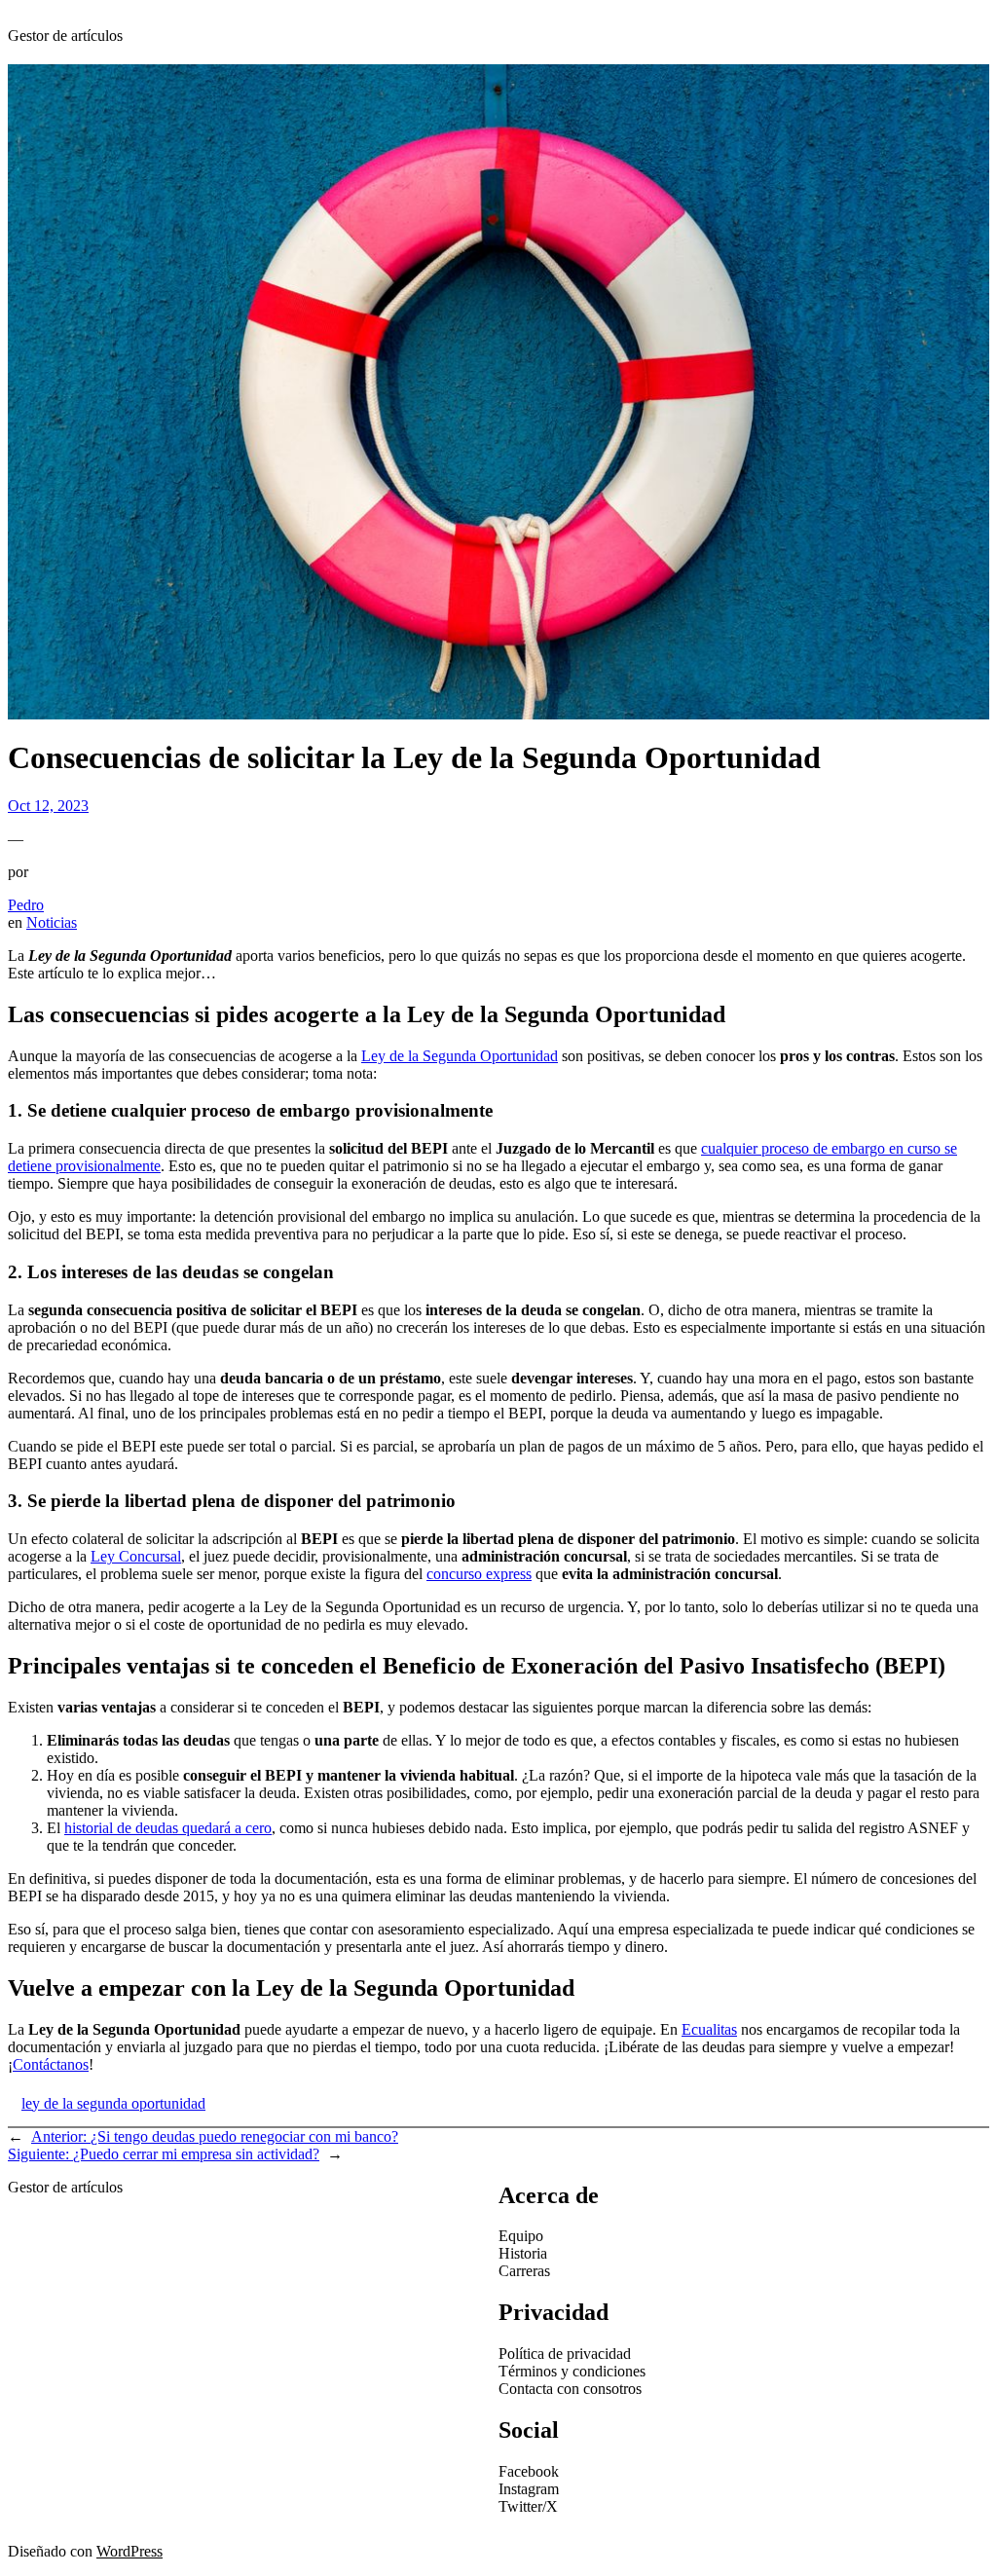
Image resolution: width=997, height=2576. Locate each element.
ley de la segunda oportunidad (113, 2103)
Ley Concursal (136, 1556)
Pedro (26, 905)
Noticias (52, 922)
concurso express (479, 1574)
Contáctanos (51, 2064)
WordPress (129, 2551)
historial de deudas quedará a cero (168, 1828)
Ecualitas (709, 2029)
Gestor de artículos (65, 36)
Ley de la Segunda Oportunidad (460, 1056)
